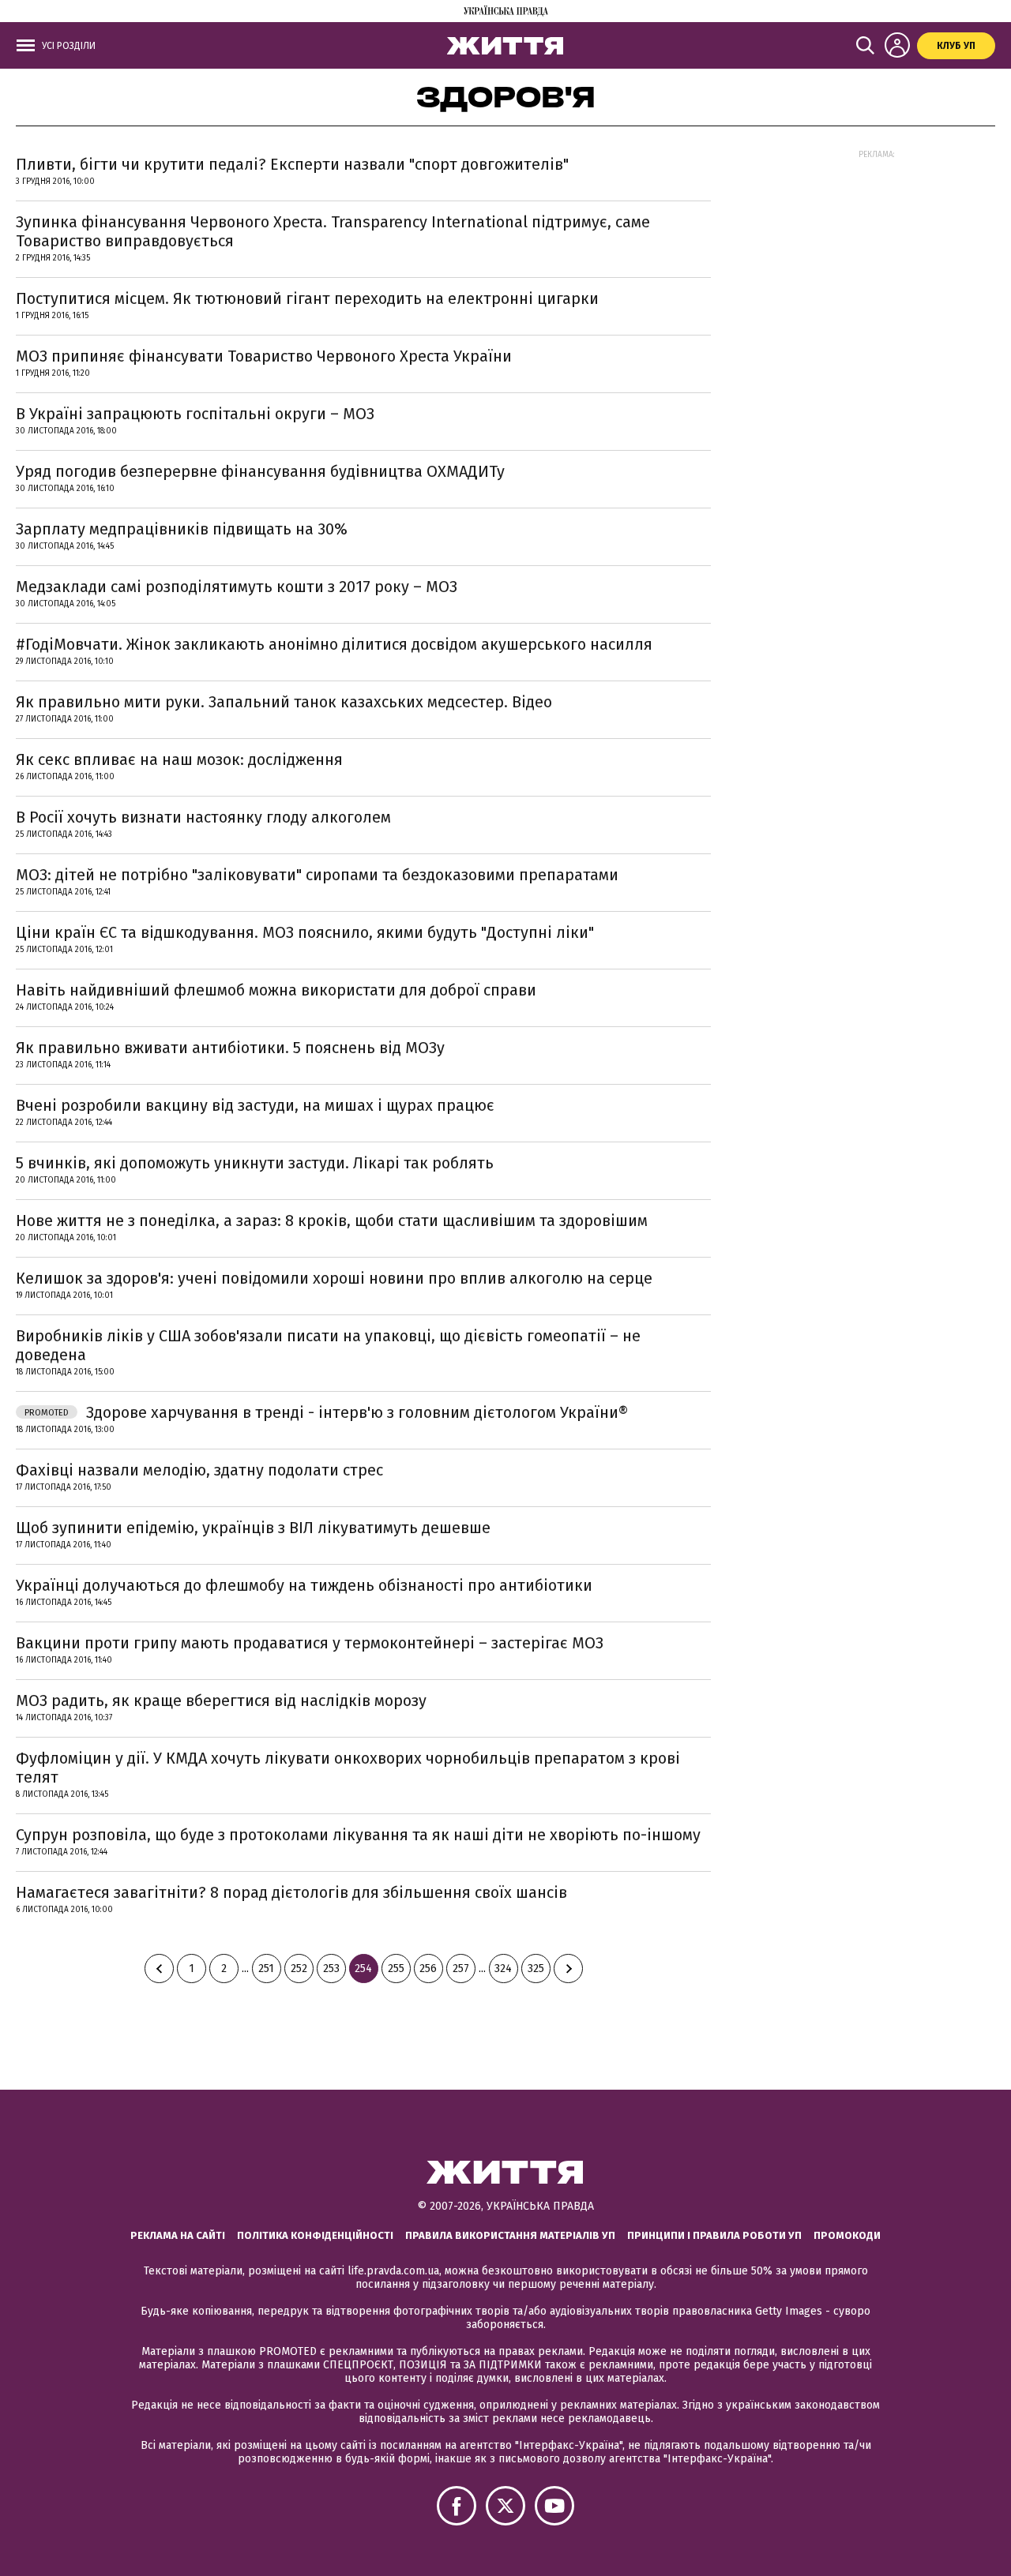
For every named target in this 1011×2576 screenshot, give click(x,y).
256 (428, 1969)
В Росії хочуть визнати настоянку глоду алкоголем (203, 817)
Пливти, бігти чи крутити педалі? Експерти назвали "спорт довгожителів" (292, 164)
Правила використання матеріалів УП (510, 2235)
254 (363, 1969)
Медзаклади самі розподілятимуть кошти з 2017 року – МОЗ (237, 587)
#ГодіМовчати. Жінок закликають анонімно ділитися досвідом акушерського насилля (334, 644)
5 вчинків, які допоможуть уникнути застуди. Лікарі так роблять (255, 1163)
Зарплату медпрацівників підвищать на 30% (182, 529)
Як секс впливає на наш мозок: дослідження (179, 759)
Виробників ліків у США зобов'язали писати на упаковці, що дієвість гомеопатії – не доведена (328, 1345)
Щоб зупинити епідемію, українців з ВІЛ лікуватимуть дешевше (253, 1528)
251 (266, 1969)
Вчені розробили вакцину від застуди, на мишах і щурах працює (255, 1105)
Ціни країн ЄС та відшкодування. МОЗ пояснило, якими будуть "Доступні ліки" (305, 932)
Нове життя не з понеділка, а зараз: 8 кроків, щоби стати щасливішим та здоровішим (332, 1221)
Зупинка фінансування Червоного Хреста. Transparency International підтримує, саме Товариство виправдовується (333, 231)
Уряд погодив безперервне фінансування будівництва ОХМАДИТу (260, 471)
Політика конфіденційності (315, 2235)
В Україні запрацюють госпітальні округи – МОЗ (195, 414)
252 (299, 1969)
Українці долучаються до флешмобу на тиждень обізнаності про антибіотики (304, 1585)
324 (503, 1969)
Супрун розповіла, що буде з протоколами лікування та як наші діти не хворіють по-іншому (358, 1835)
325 (536, 1969)
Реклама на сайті (178, 2235)
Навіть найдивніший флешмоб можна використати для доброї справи (276, 990)
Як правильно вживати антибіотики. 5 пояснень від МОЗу (230, 1048)
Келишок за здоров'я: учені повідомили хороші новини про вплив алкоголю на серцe (334, 1278)
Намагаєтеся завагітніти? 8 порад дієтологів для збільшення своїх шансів (291, 1892)
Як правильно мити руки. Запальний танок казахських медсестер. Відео (284, 702)
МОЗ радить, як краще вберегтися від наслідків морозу (221, 1700)
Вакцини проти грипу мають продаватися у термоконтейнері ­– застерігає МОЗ (310, 1643)
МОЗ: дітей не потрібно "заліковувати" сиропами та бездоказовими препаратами (317, 875)
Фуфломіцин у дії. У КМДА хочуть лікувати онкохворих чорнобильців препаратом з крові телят (348, 1768)
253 (331, 1969)
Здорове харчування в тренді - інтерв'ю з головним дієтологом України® (326, 1412)
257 (461, 1969)
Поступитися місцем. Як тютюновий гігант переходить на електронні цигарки (307, 298)
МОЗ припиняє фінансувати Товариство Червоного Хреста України (264, 356)
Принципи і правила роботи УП (714, 2235)
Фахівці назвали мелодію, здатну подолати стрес (199, 1470)
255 (396, 1969)
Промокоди (847, 2235)
